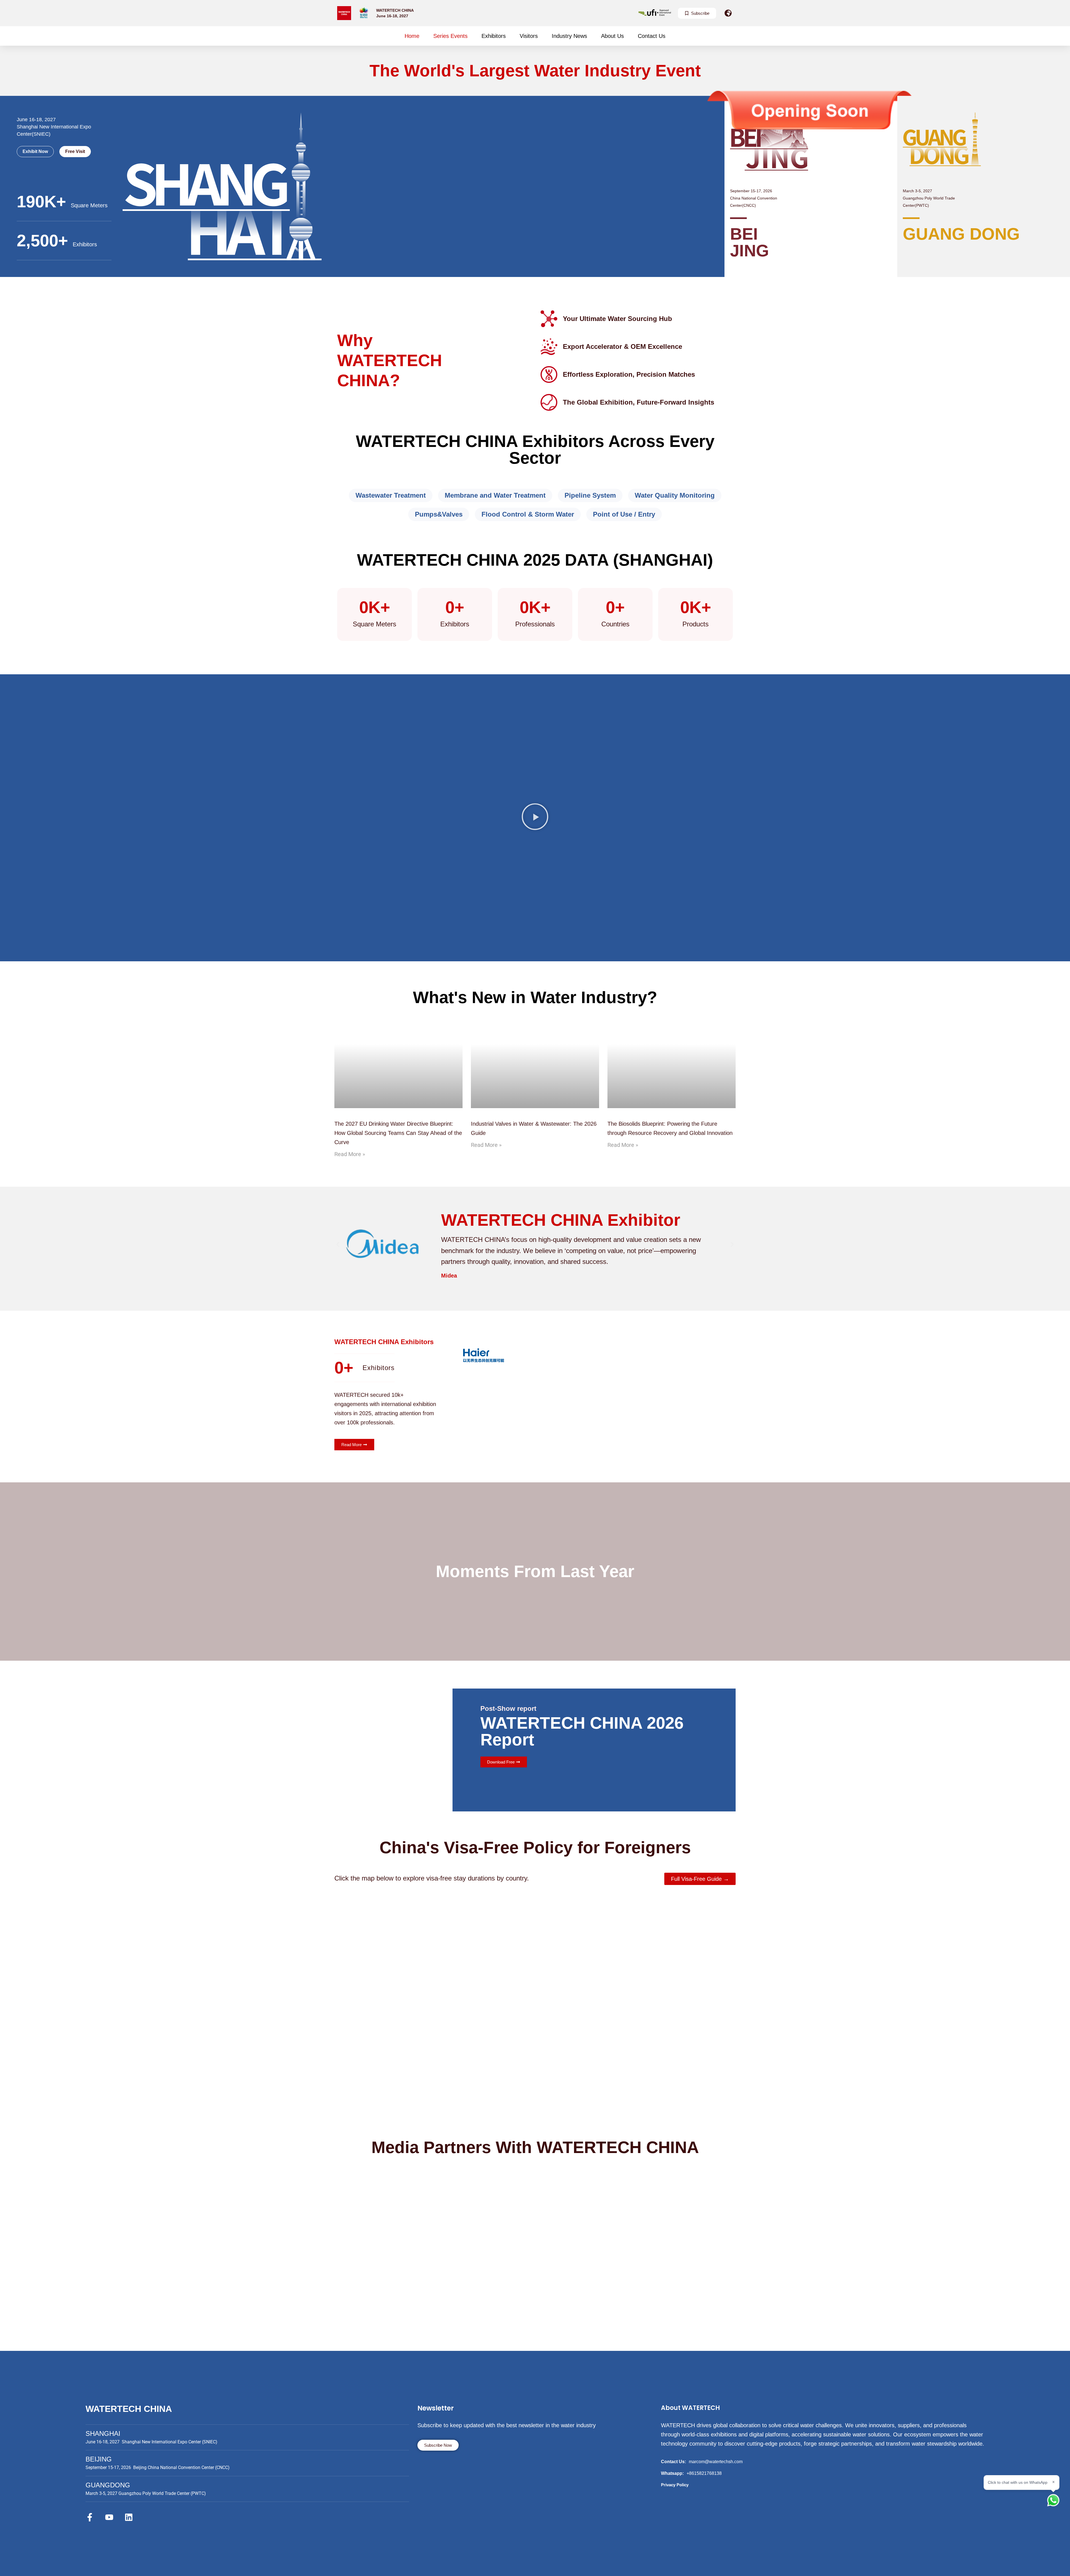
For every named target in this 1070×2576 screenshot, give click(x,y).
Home (412, 36)
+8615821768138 (704, 2473)
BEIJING (99, 2459)
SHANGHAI (103, 2433)
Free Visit (75, 151)
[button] (535, 818)
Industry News (569, 36)
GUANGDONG (108, 2485)
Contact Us (652, 36)
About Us (612, 36)
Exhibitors (494, 36)
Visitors (529, 36)
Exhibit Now (35, 151)
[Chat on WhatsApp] (1053, 2500)
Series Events (450, 36)
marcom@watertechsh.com (716, 2462)
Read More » (350, 1154)
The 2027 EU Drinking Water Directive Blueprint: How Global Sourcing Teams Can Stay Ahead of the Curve (398, 1133)
